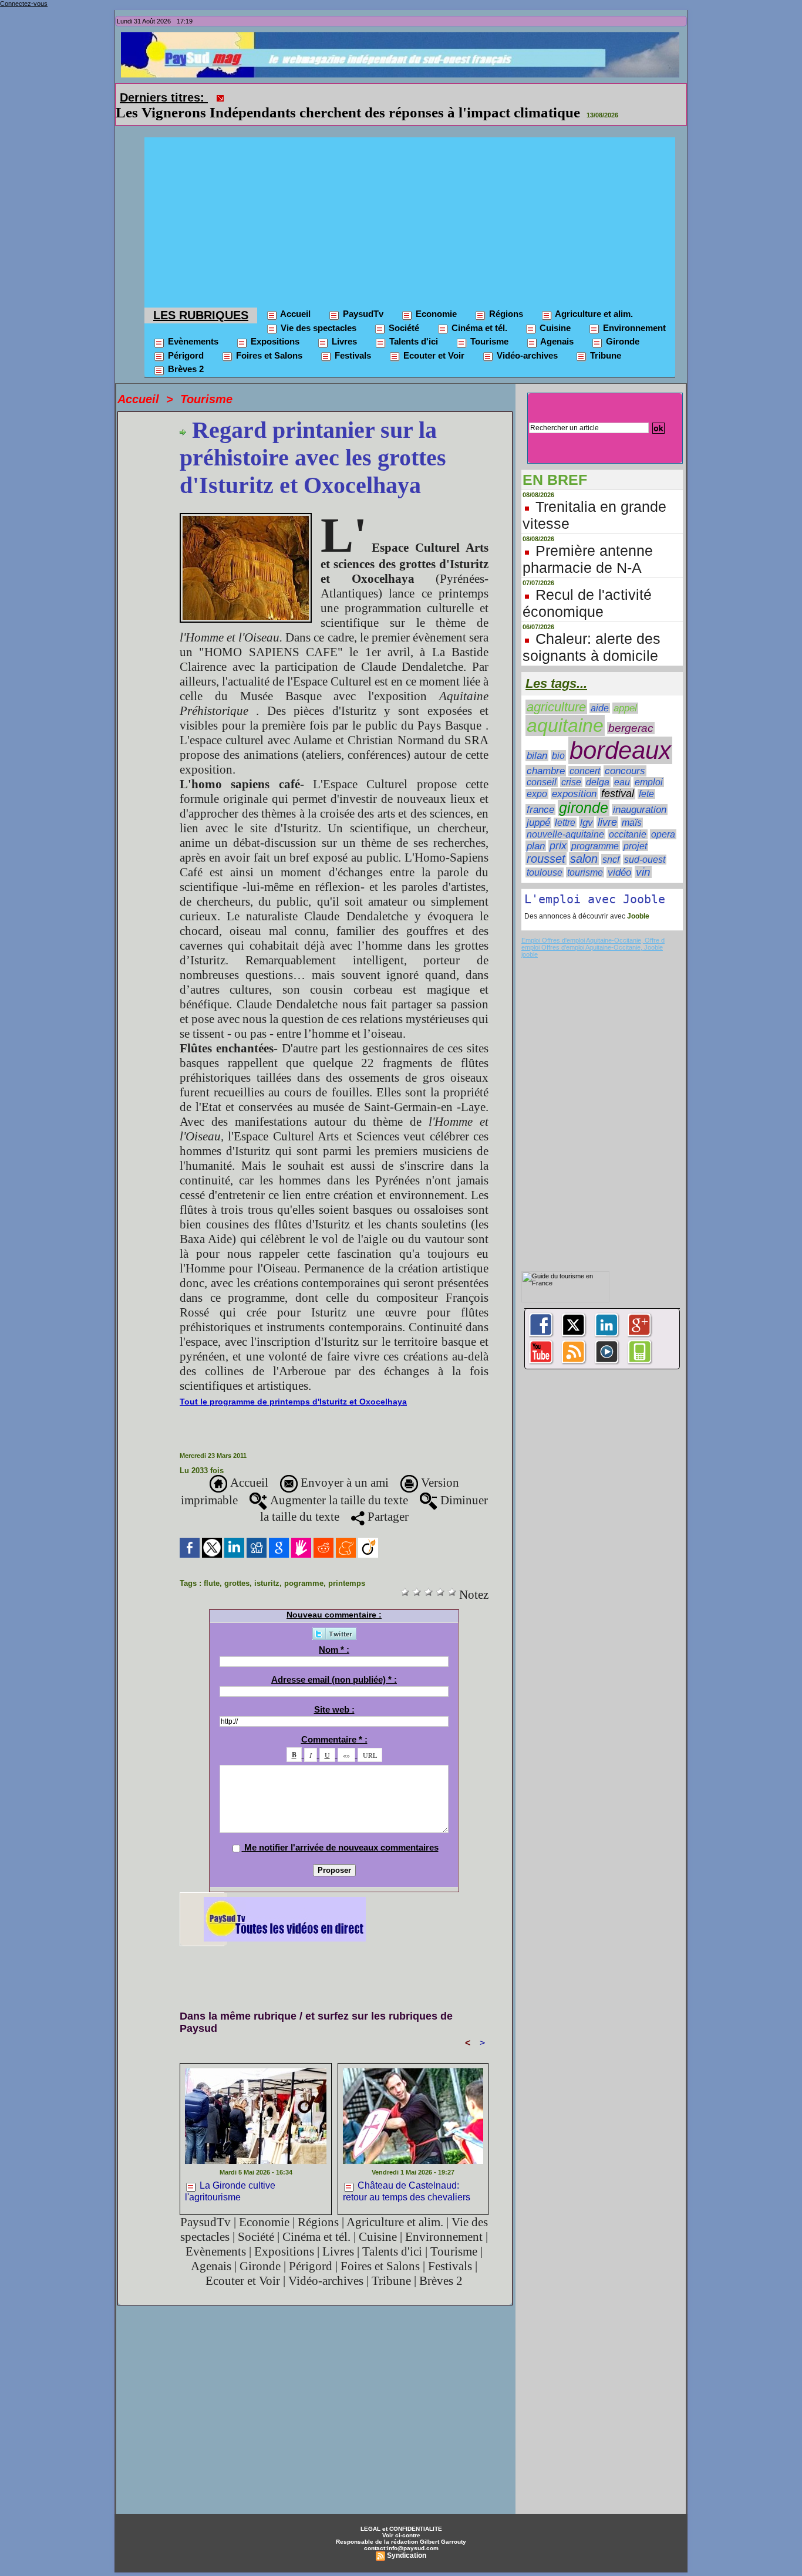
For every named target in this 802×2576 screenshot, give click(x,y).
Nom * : (334, 1633)
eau (622, 766)
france (540, 793)
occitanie (628, 818)
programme (595, 830)
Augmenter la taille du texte (338, 1484)
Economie (435, 297)
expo (537, 777)
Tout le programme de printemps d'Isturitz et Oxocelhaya (293, 1385)
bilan (537, 739)
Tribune (604, 339)
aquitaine (565, 709)
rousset (546, 842)
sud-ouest (645, 843)
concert (585, 754)
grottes (237, 1567)
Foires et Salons (268, 339)
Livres (343, 325)
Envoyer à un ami (343, 1466)
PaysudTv (362, 297)
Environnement (633, 311)
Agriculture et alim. (593, 297)
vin (643, 855)
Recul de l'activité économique (587, 587)
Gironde (621, 325)
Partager (387, 1500)
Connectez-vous (24, 4)
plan (536, 829)
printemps (347, 1567)
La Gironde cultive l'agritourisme (230, 2175)
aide (600, 692)
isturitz (267, 1567)
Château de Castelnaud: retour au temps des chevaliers (407, 2175)
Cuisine (554, 311)
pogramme (304, 1567)
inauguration (640, 793)
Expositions (274, 325)
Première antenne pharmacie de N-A (588, 543)
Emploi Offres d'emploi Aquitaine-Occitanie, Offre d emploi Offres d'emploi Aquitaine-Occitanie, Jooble (593, 927)
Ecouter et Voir (433, 339)
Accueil (294, 297)
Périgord (185, 339)
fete (646, 777)
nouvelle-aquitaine (565, 818)
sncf (611, 843)
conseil (542, 766)
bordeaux (620, 734)
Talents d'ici (412, 325)
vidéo (619, 856)
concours (625, 754)
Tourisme (488, 325)
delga (598, 766)
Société (403, 311)
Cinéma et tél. (478, 311)
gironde (584, 791)
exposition (574, 777)
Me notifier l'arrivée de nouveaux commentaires (341, 1831)
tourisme (585, 856)
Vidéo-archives (526, 339)
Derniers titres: (164, 97)
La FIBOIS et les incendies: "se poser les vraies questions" (412, 96)
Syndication (407, 2539)
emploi (649, 766)
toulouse (545, 856)
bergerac (631, 712)
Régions (505, 297)
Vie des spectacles (317, 311)
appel (625, 692)
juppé (538, 806)
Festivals (352, 339)
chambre (546, 754)
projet (635, 829)
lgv (587, 806)
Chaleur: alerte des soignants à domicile (592, 631)
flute (212, 1567)
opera (663, 818)
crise (571, 766)
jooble (530, 938)
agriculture (556, 691)
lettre (565, 806)
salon (584, 842)
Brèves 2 (185, 352)
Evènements (192, 325)
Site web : (334, 1693)
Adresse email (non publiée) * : (334, 1663)
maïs (632, 806)
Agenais (556, 325)
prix (558, 829)
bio (558, 739)
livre (607, 806)
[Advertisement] (410, 203)
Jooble (637, 900)
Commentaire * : (334, 1723)
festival (618, 777)
